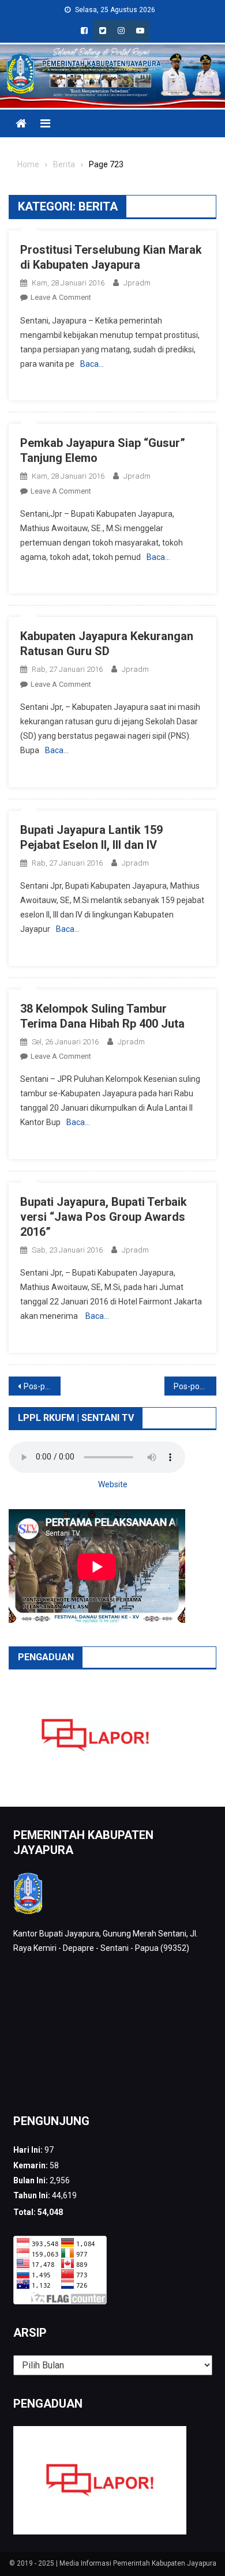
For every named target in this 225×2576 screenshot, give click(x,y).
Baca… (92, 364)
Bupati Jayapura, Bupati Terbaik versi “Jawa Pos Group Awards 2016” (104, 1217)
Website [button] (113, 1484)
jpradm (137, 283)
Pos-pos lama (42, 1386)
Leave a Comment (61, 297)
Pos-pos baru (195, 1386)
